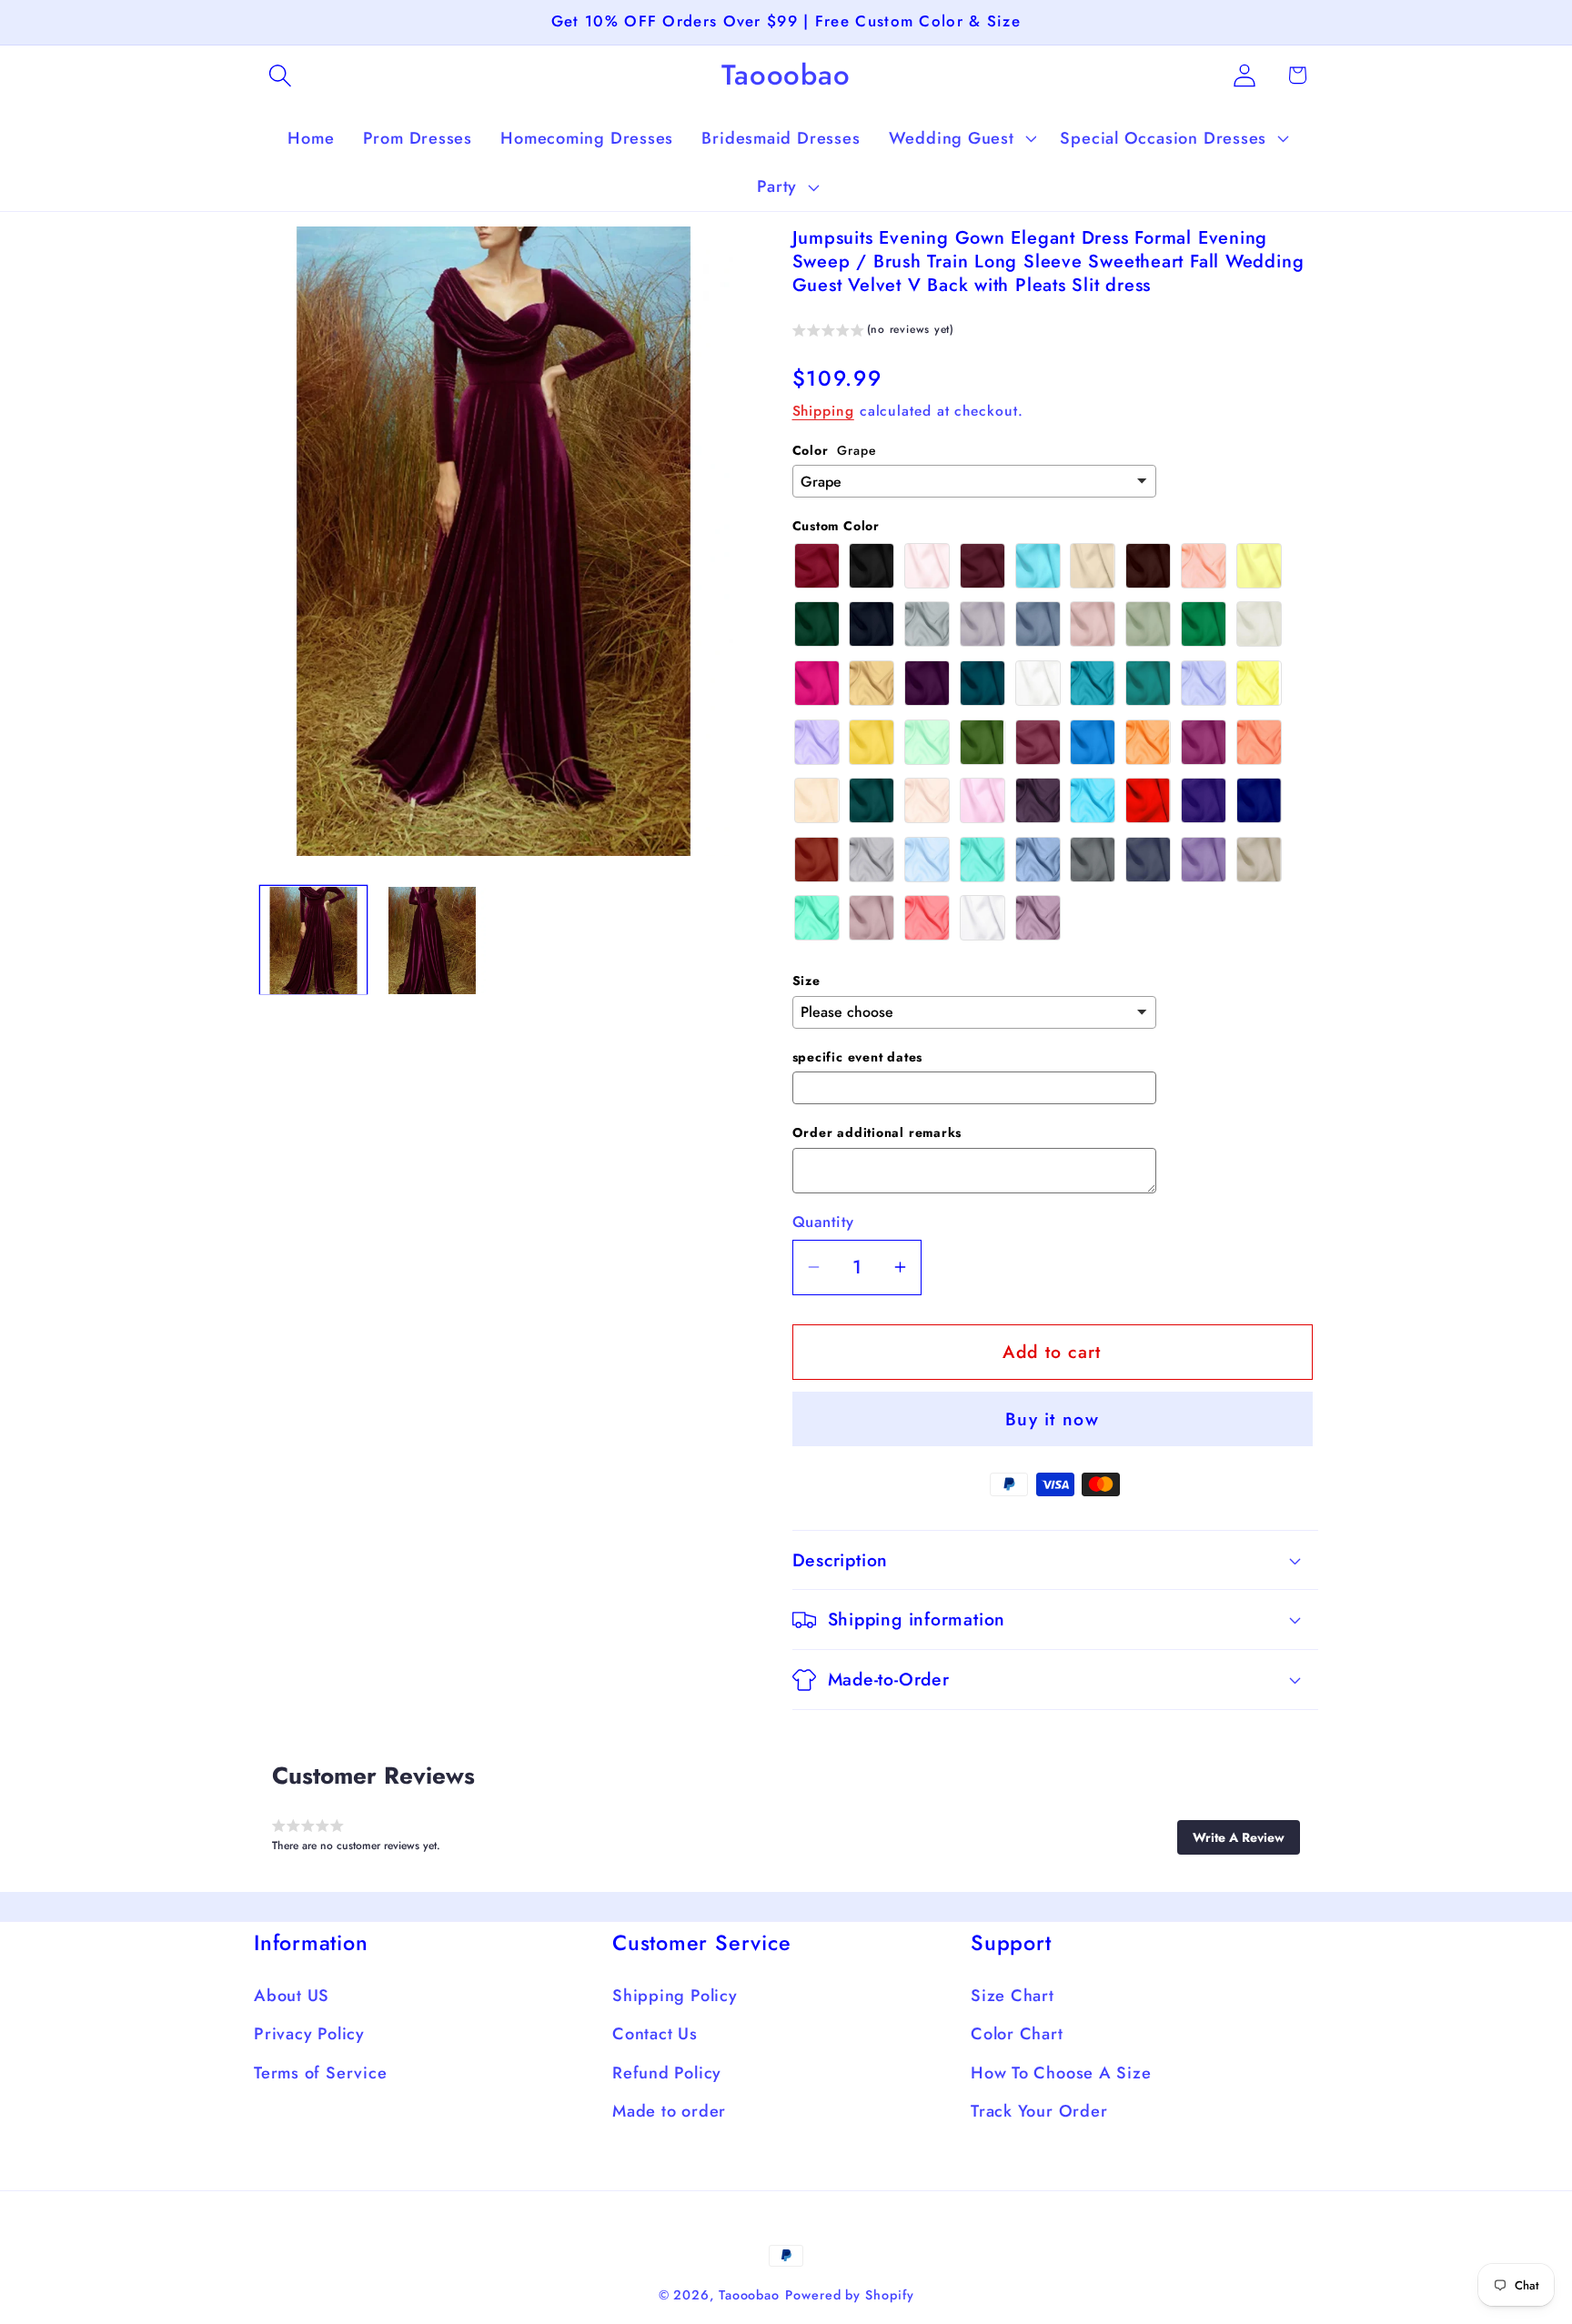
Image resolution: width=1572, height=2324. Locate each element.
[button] (280, 75)
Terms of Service (320, 2073)
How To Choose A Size (1061, 2073)
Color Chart (1017, 2034)
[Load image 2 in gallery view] (432, 941)
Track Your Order (1039, 2111)
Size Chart (1013, 1996)
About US (292, 1996)
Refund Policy (667, 2073)
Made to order (669, 2111)
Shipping (823, 411)
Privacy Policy (309, 2034)
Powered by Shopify (849, 2295)
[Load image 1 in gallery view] (314, 941)
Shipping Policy (675, 1996)
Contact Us (655, 2034)
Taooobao (749, 2295)
